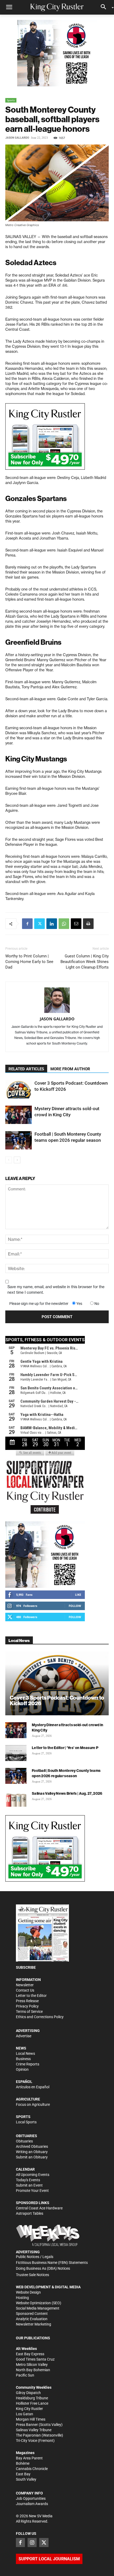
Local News (25, 2053)
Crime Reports (28, 2064)
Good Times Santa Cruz (35, 2359)
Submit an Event (29, 2185)
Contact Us (25, 1990)
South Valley (26, 2479)
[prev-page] (9, 1160)
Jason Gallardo (17, 138)
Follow (75, 1606)
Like (78, 1595)
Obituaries (24, 2141)
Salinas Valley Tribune (34, 2430)
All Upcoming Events (33, 2175)
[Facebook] (27, 924)
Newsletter (25, 1985)
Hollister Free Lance (32, 2403)
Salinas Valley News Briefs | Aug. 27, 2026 (67, 1793)
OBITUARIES (27, 2136)
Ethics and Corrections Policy (40, 2017)
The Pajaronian (28, 2435)
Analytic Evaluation (32, 2319)
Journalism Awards (32, 2504)
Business (23, 2059)
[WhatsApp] (64, 924)
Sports (11, 100)
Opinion (22, 2069)
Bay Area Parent (29, 2458)
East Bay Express (30, 2354)
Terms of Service (29, 2011)
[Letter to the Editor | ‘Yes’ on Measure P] (16, 1753)
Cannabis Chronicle (32, 2469)
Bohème (23, 2463)
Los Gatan (25, 2414)
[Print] (88, 924)
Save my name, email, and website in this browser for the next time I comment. (56, 1290)
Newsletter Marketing (34, 2324)
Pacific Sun (25, 2375)
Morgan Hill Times (31, 2419)
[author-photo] (57, 1000)
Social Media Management (38, 2308)
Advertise (24, 2036)
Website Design (28, 2292)
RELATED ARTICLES (26, 1069)
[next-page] (17, 1160)
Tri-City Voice (27, 2441)
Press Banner (27, 2425)
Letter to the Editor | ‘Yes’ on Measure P (65, 1748)
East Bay (23, 2474)
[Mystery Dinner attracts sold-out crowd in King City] (19, 1115)
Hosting (22, 2298)
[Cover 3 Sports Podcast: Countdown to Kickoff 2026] (19, 1089)
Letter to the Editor (31, 1996)
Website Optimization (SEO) (39, 2303)
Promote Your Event (32, 2191)
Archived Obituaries (32, 2146)
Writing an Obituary (32, 2152)
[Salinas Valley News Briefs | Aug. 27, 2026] (16, 1799)
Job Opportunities (31, 2498)
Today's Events (28, 2180)
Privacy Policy (27, 2006)
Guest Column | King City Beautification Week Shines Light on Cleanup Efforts (85, 962)
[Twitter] (40, 924)
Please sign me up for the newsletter (39, 1304)
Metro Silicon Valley (32, 2365)
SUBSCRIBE (26, 1967)
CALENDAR (25, 2169)
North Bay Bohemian (33, 2370)
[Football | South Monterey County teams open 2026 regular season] (19, 1140)
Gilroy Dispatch (28, 2393)
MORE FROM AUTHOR (70, 1069)
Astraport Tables (30, 2213)
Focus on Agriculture (33, 2104)
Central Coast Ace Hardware (39, 2208)
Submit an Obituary (32, 2157)
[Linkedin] (52, 924)
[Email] (76, 924)
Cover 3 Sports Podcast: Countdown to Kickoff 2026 (57, 1700)
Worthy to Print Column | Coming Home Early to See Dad (29, 962)
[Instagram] (32, 2543)
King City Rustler (29, 2409)
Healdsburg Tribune (32, 2398)
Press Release (27, 2001)
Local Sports (26, 2122)
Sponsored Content (32, 2314)
